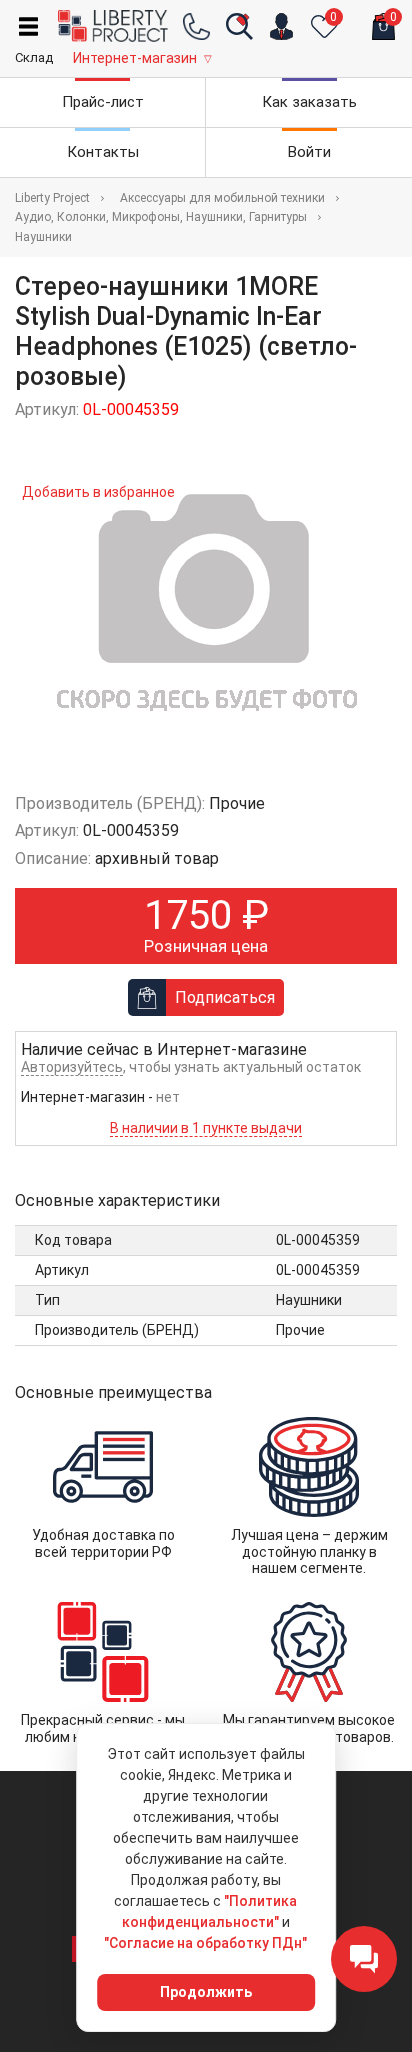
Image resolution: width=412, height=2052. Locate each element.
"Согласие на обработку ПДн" (205, 1943)
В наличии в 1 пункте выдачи (206, 1128)
